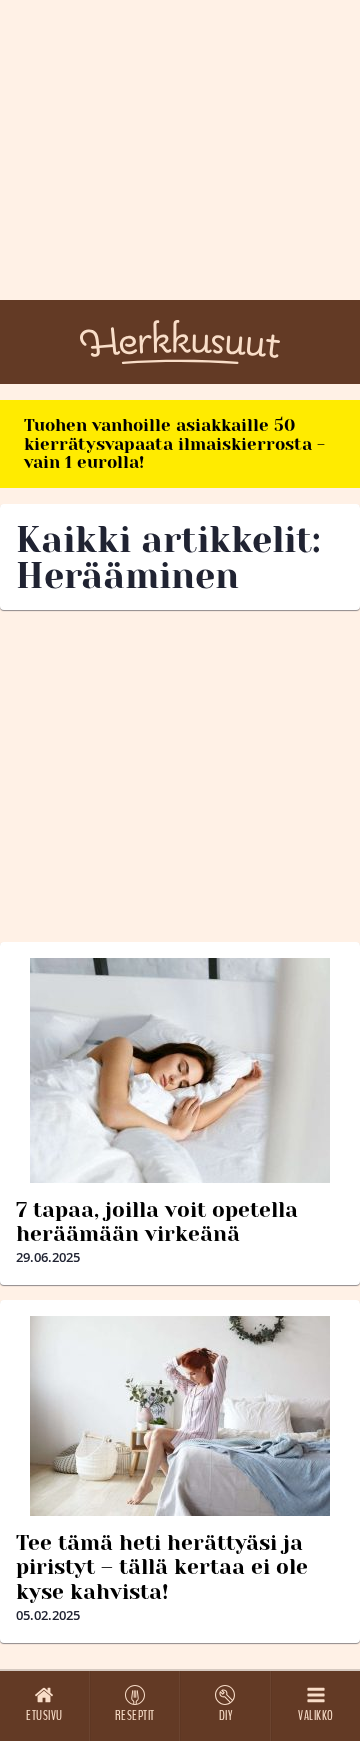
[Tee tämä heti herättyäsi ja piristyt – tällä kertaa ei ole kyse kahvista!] (180, 1416)
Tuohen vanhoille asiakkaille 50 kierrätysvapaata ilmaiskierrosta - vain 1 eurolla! (174, 443)
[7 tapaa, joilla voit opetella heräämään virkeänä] (180, 1070)
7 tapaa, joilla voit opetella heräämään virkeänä (157, 1222)
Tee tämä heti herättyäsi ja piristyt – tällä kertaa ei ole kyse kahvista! (162, 1567)
